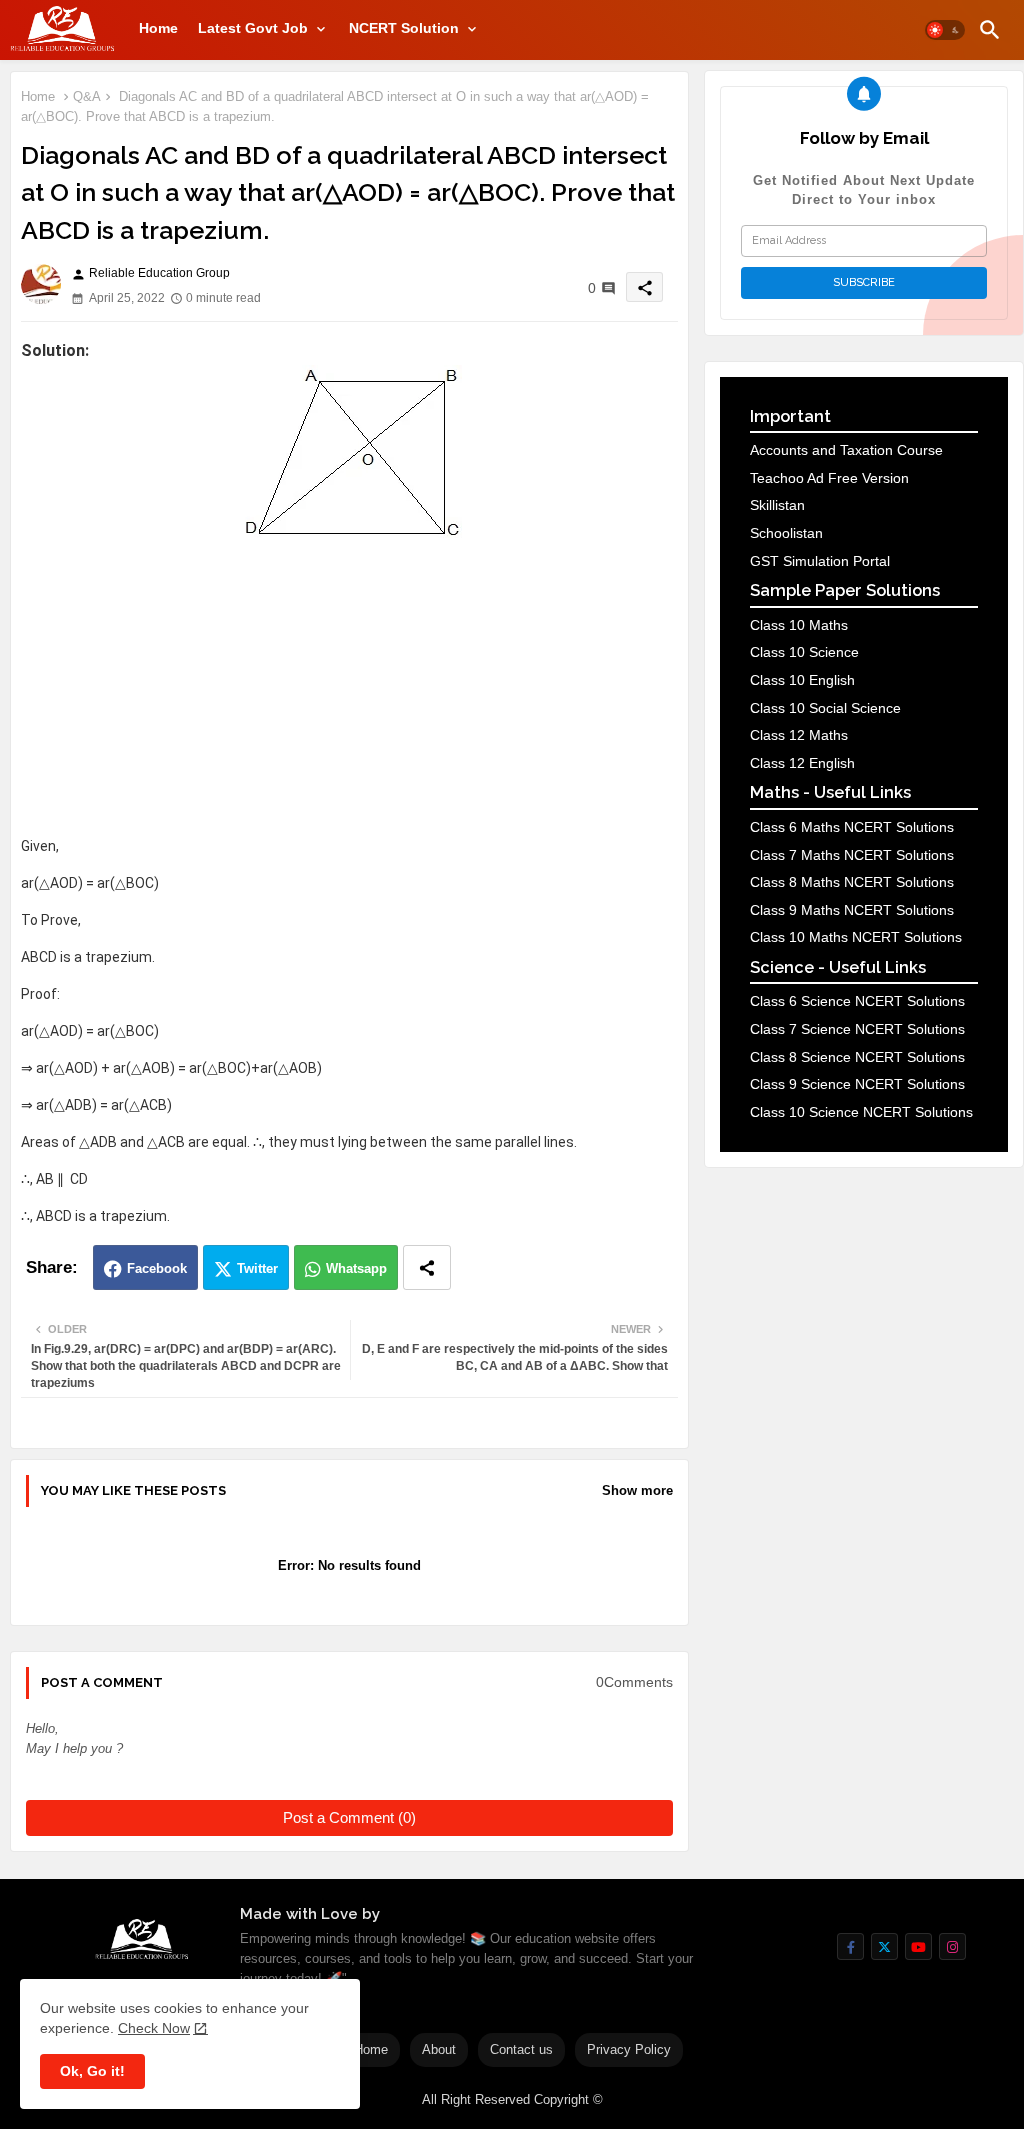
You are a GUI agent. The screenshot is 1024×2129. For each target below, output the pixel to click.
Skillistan (777, 505)
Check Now (154, 2028)
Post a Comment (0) (349, 1817)
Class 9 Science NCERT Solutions (857, 1084)
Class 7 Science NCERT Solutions (857, 1029)
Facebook (157, 1268)
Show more (637, 1490)
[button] (945, 30)
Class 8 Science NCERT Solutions (857, 1057)
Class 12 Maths (799, 735)
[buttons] (850, 1946)
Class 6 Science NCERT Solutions (857, 1001)
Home (158, 28)
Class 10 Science (804, 652)
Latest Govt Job (253, 28)
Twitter (257, 1268)
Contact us (521, 2049)
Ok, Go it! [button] (92, 2071)
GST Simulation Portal (820, 561)
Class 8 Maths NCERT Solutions (852, 882)
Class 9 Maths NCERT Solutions (852, 910)
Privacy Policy (629, 2049)
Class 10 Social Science (825, 708)
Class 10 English (802, 680)
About (439, 2049)
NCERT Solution (404, 28)
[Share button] (427, 1267)
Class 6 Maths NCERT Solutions (852, 827)
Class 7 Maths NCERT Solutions (852, 855)
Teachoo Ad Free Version (829, 478)
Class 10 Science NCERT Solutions (861, 1112)
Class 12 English (802, 763)
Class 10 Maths (799, 625)
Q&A (87, 96)
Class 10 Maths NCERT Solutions (856, 937)
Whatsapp (356, 1268)
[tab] (158, 28)
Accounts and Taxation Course (846, 450)
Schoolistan (786, 533)
